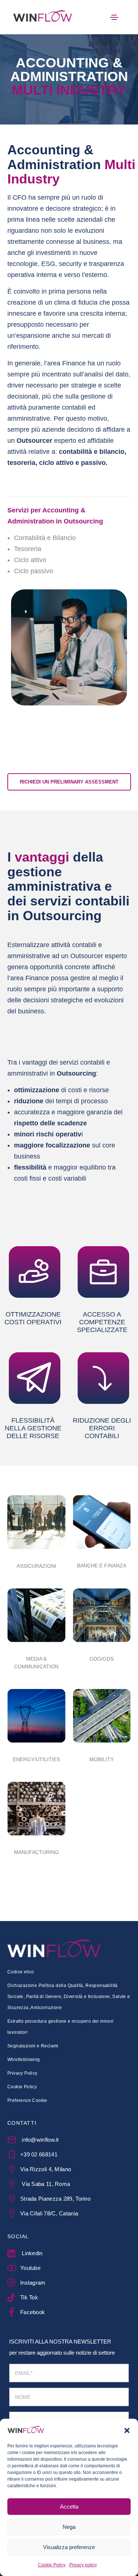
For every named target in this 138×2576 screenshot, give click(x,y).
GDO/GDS (102, 1659)
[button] (127, 2430)
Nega (69, 2527)
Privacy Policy (22, 2073)
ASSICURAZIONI (36, 1566)
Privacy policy (83, 2565)
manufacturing (36, 1852)
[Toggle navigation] (114, 17)
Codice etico (21, 1972)
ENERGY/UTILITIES (36, 1759)
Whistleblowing (24, 2060)
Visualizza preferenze (69, 2547)
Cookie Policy (52, 2565)
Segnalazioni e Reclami (33, 2046)
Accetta (69, 2507)
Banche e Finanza (102, 1566)
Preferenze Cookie (27, 2100)
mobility (102, 1759)
